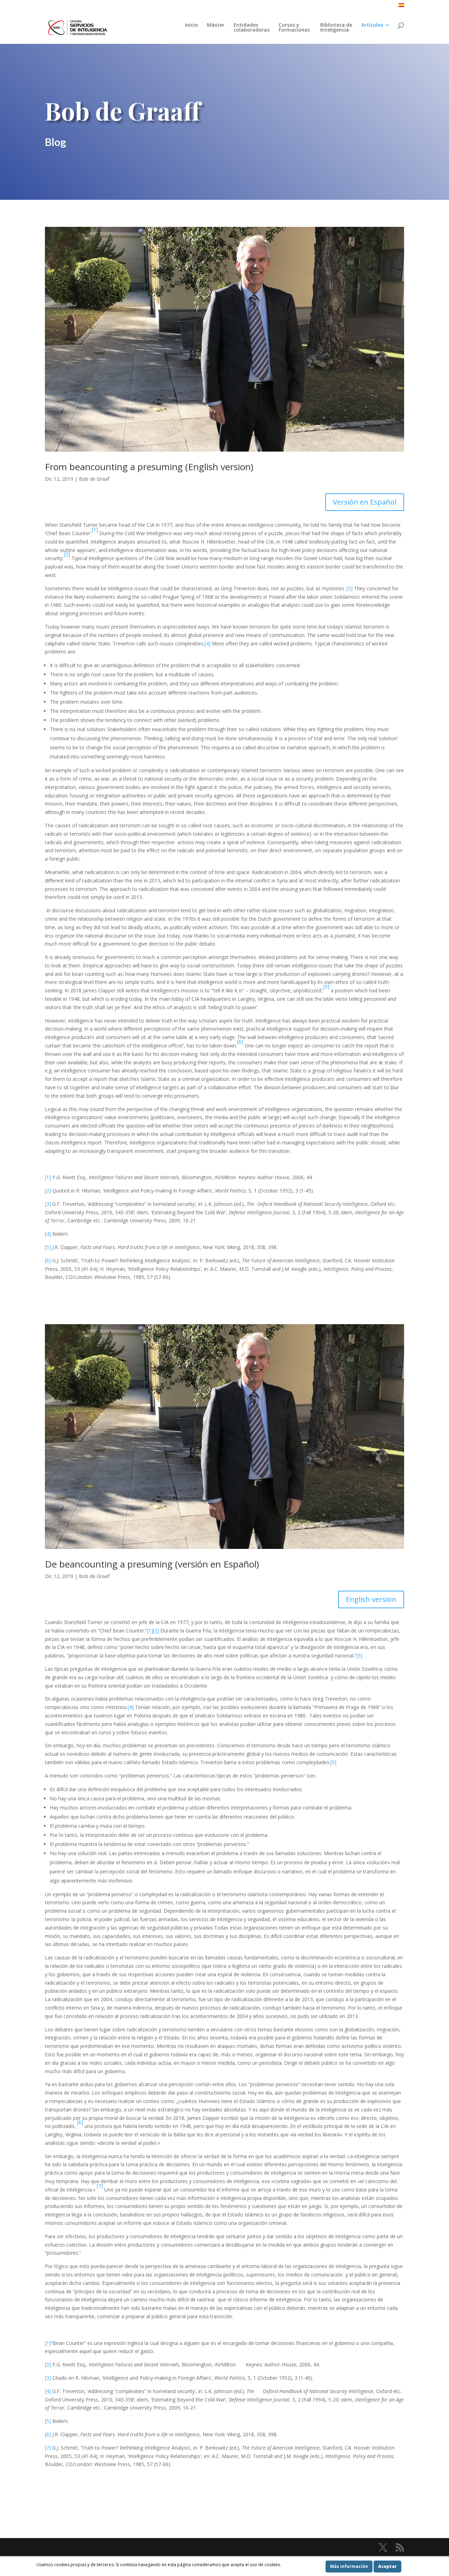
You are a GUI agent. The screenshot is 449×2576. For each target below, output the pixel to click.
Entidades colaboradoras (252, 28)
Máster (216, 25)
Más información (349, 2566)
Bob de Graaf (94, 479)
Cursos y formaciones (295, 28)
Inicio (191, 25)
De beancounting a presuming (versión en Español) (152, 1564)
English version (371, 1599)
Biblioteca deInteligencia (336, 28)
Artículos (372, 25)
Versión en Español (365, 502)
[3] (350, 588)
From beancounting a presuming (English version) (149, 467)
